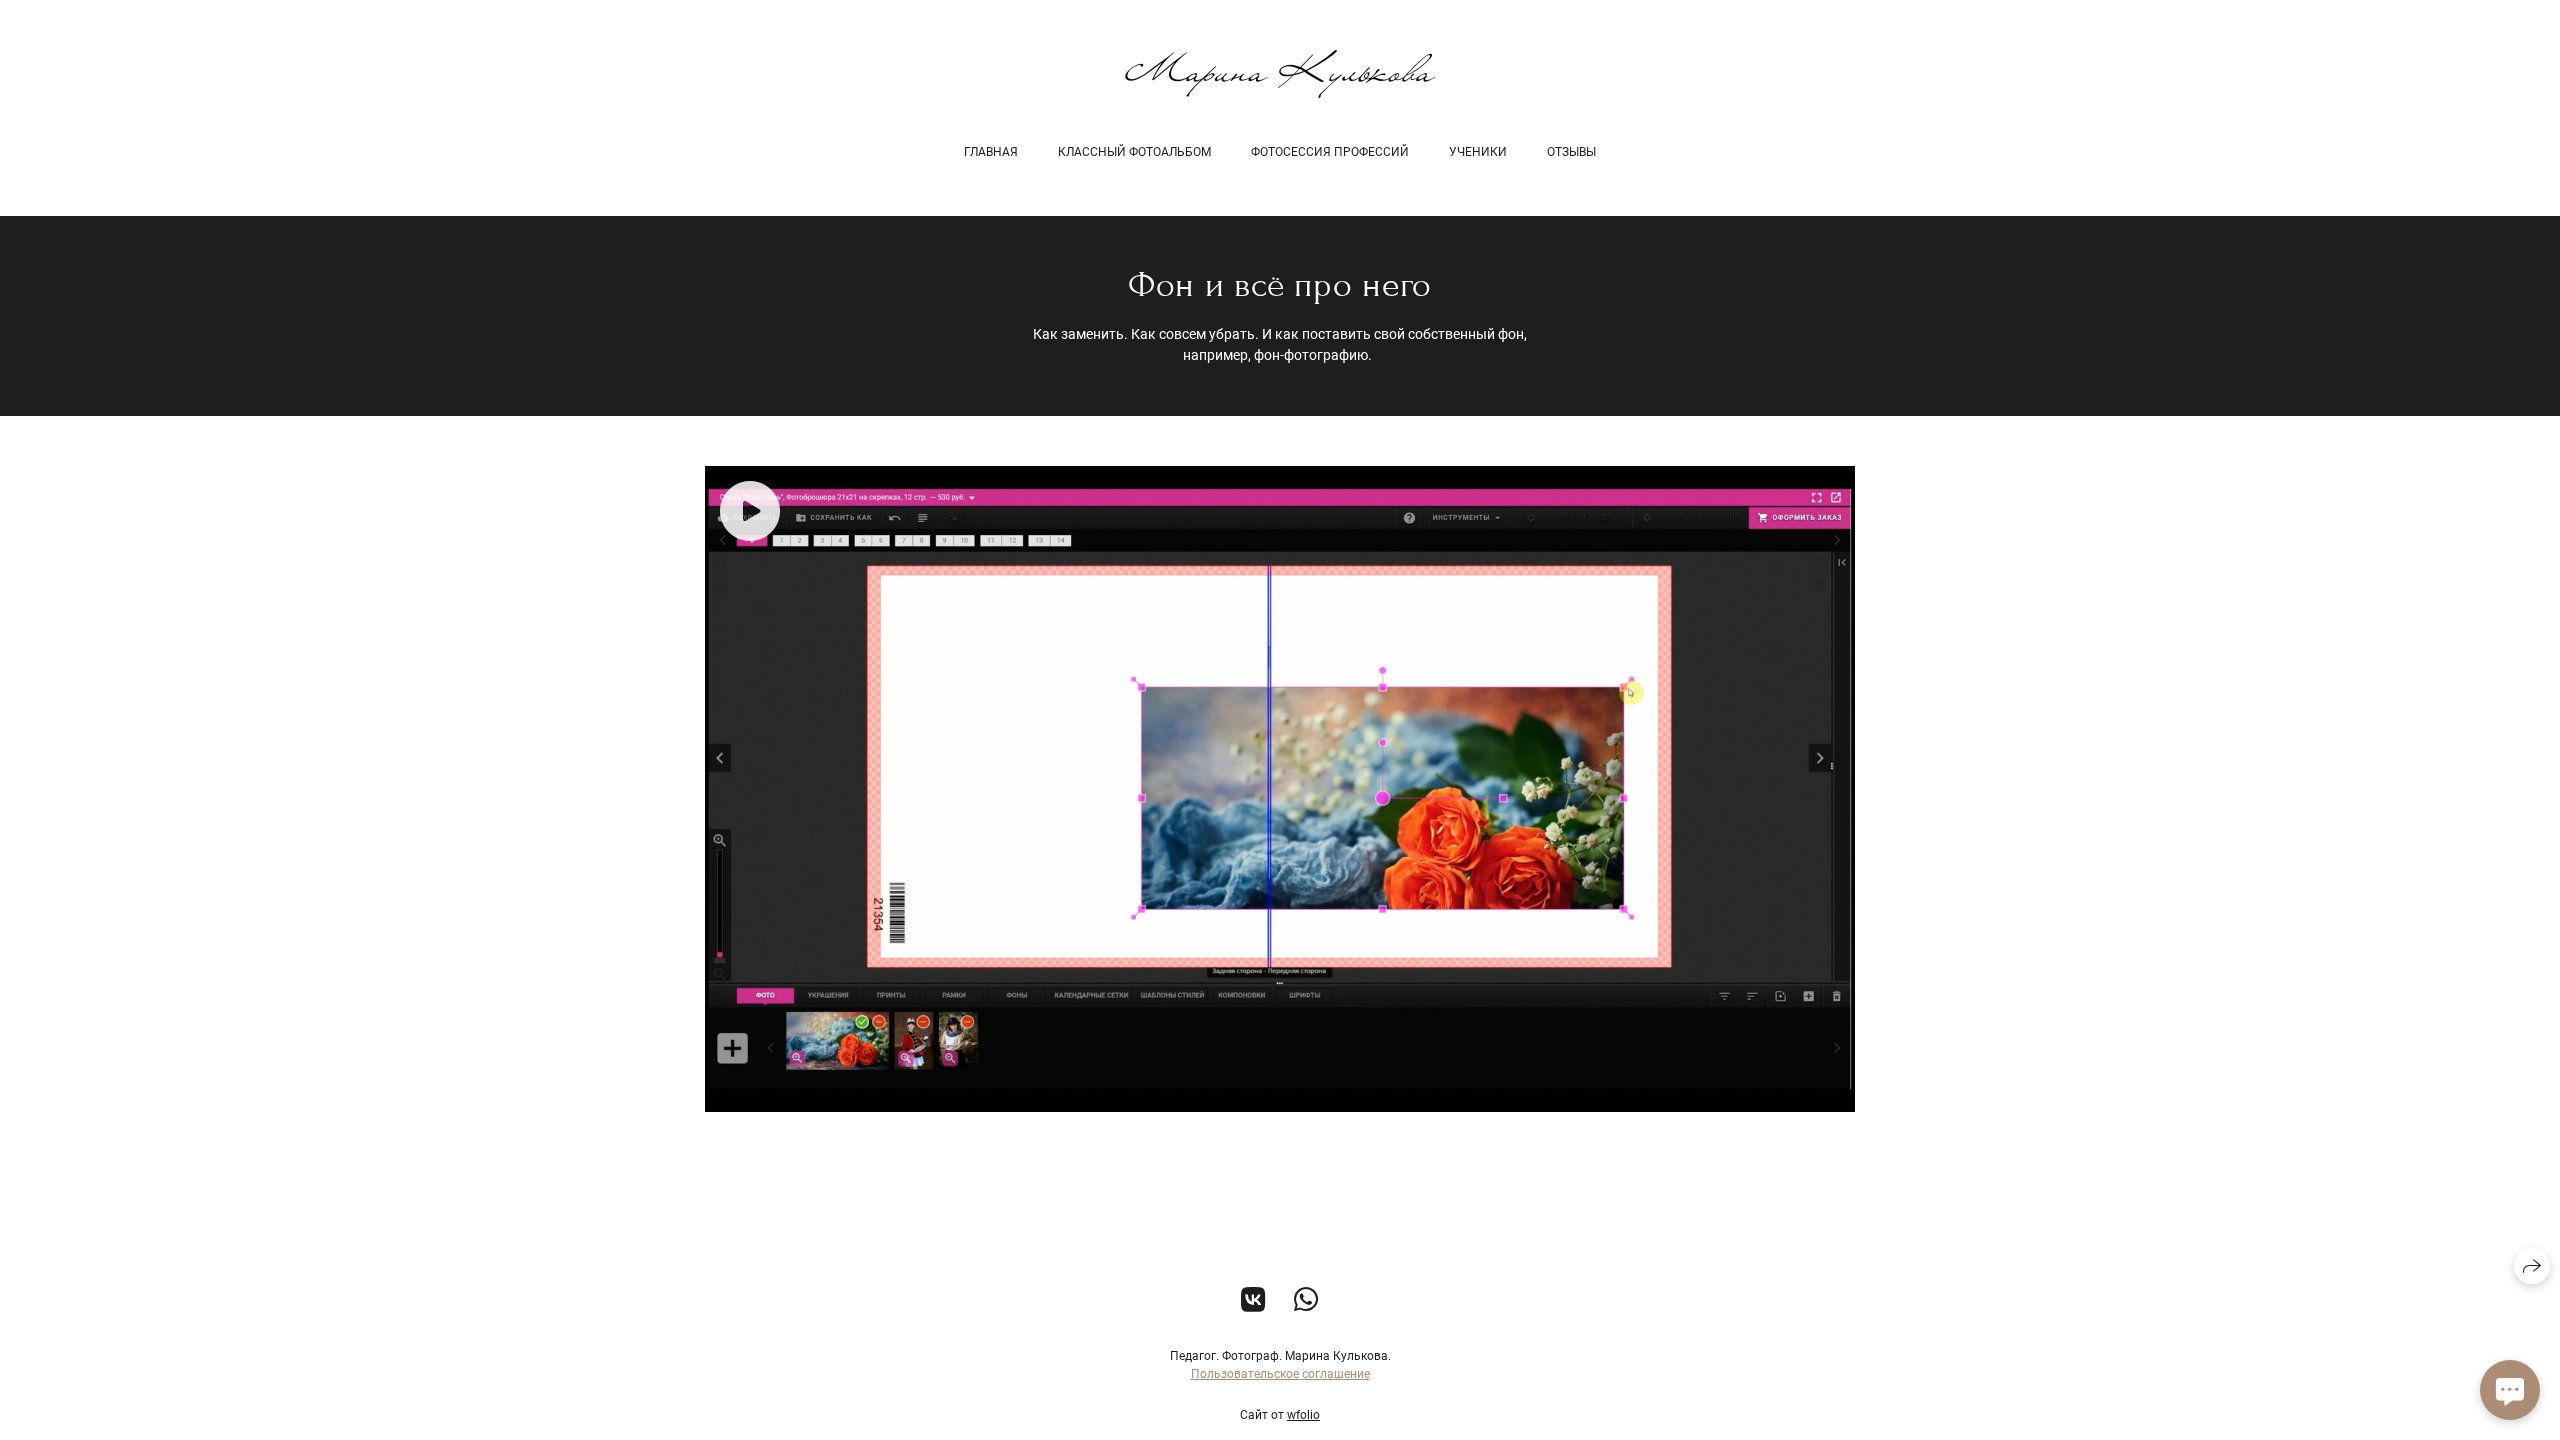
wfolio (1303, 1415)
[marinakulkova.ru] (1280, 74)
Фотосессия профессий (1330, 152)
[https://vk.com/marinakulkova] (1253, 1300)
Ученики (1478, 152)
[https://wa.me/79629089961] (1306, 1300)
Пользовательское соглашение (1280, 1374)
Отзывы (1571, 152)
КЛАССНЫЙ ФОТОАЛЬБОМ (1134, 152)
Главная (991, 152)
